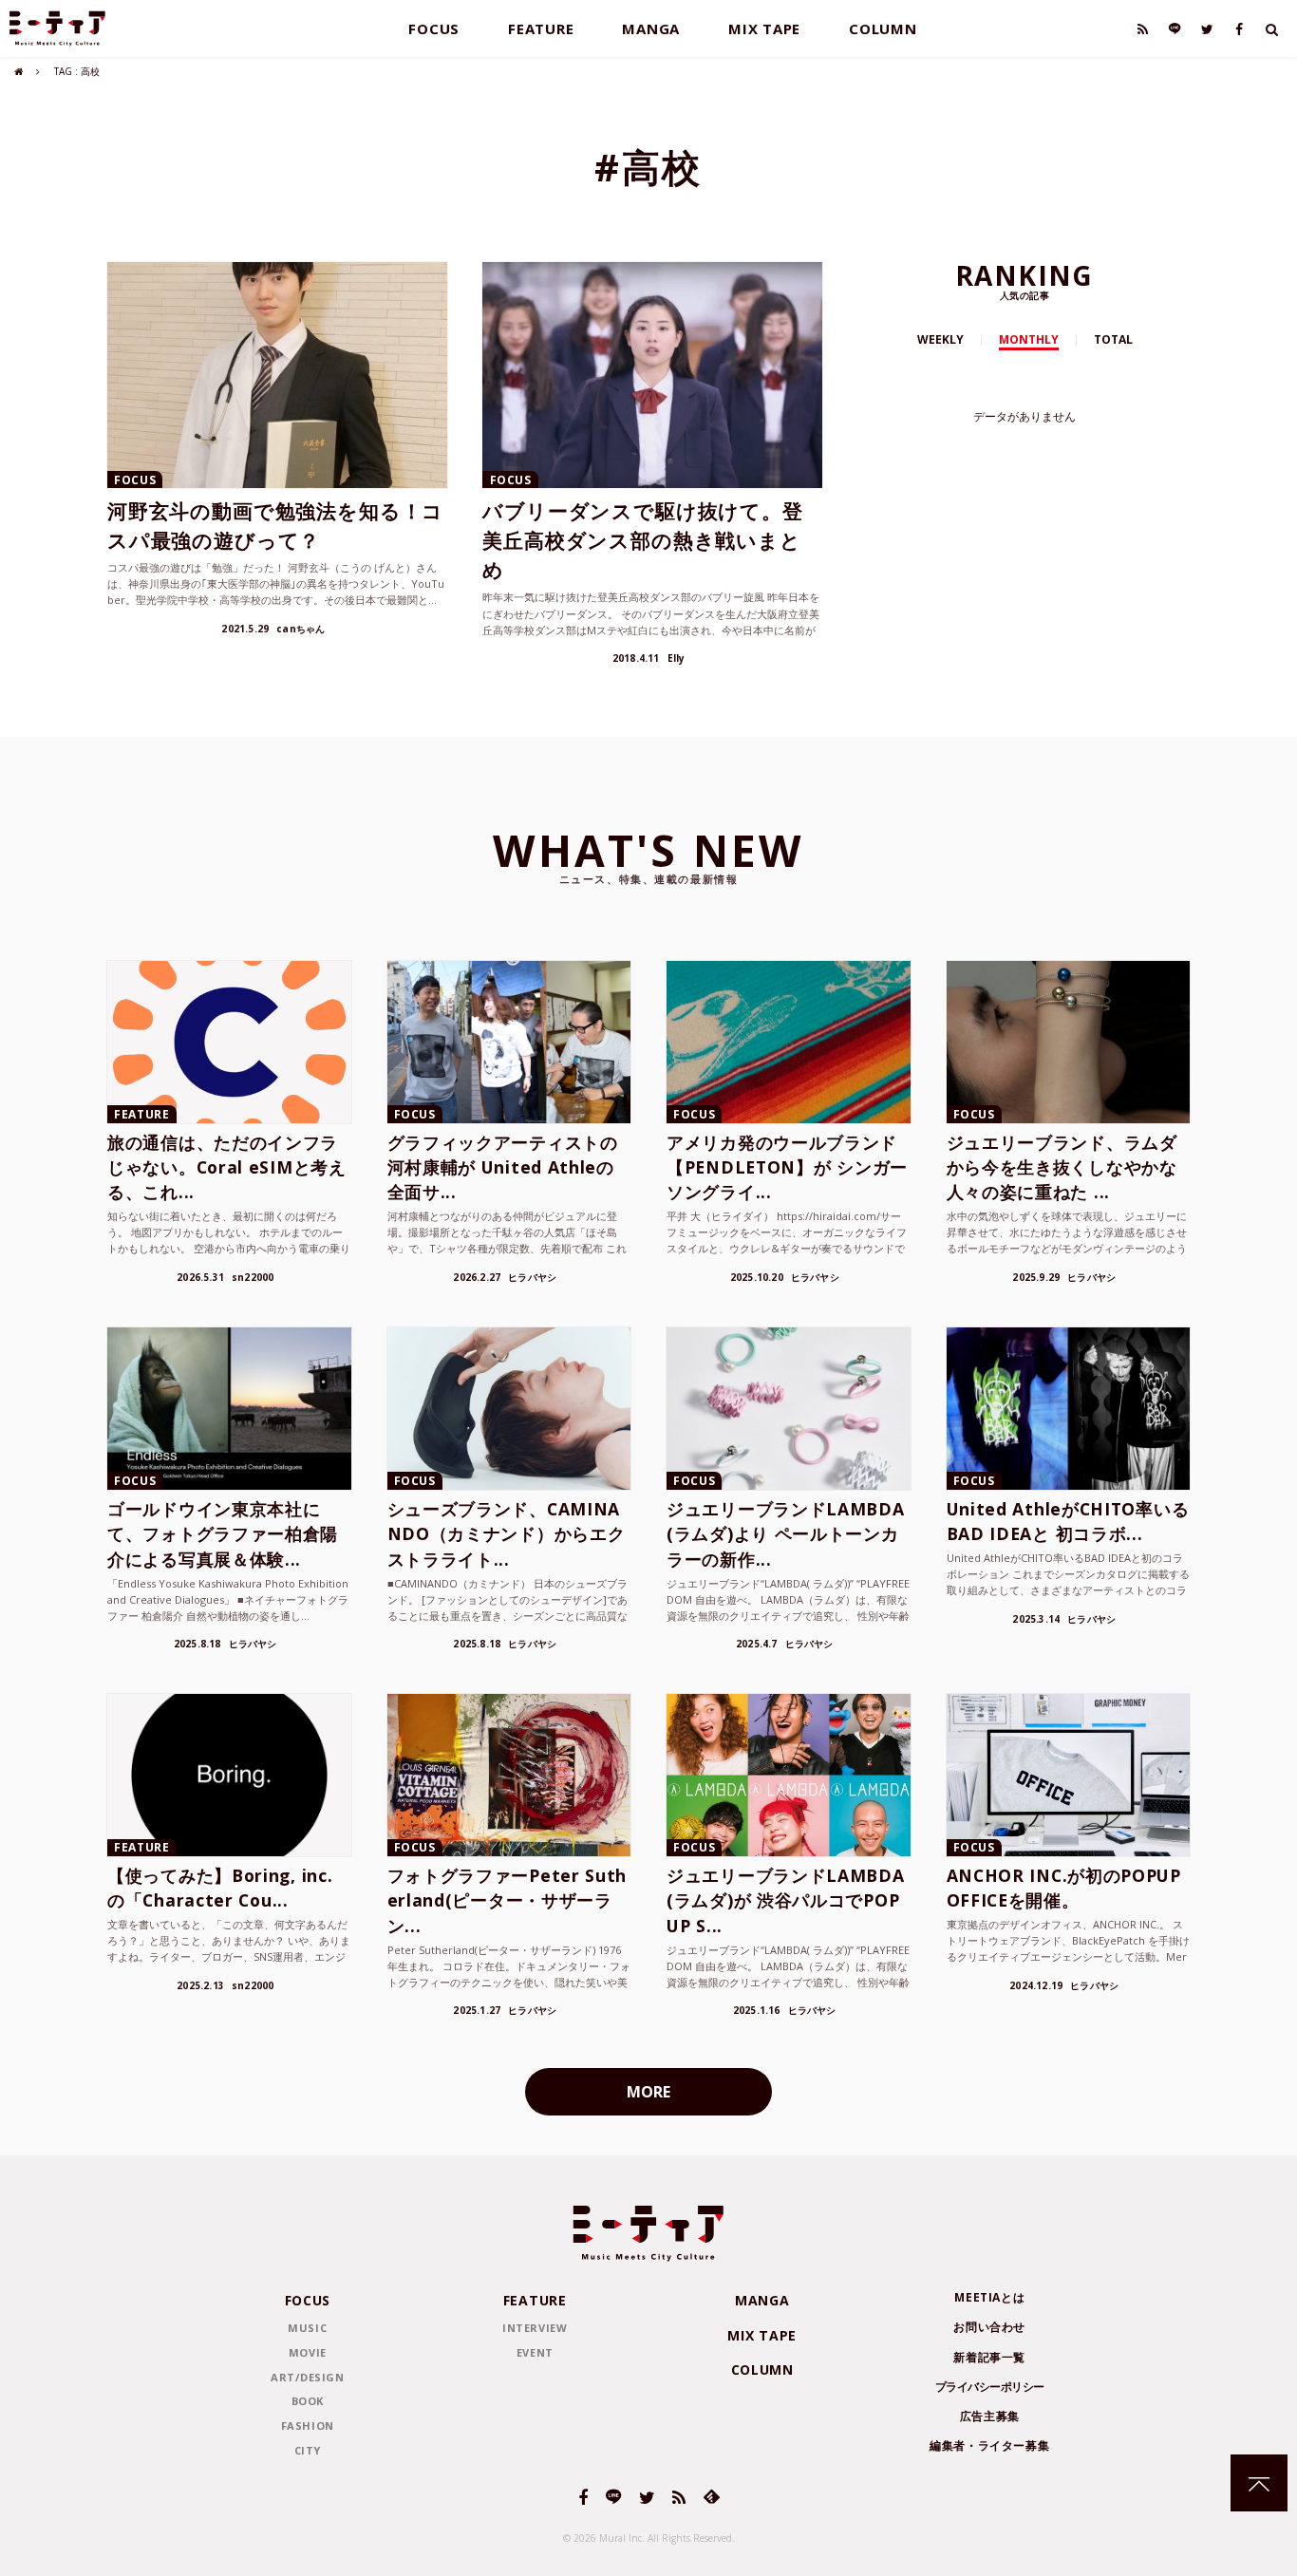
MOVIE (308, 2352)
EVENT (535, 2352)
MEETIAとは (989, 2297)
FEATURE (541, 28)
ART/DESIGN (308, 2377)
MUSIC (307, 2328)
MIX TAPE (764, 28)
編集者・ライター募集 (989, 2445)
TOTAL (1113, 339)
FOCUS (434, 28)
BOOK (308, 2401)
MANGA (651, 28)
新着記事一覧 (989, 2357)
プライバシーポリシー (990, 2387)
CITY (308, 2450)
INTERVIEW (535, 2328)
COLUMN (883, 28)
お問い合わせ (989, 2327)
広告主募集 (990, 2416)
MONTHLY (1029, 339)
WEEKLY (940, 339)
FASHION (308, 2426)
